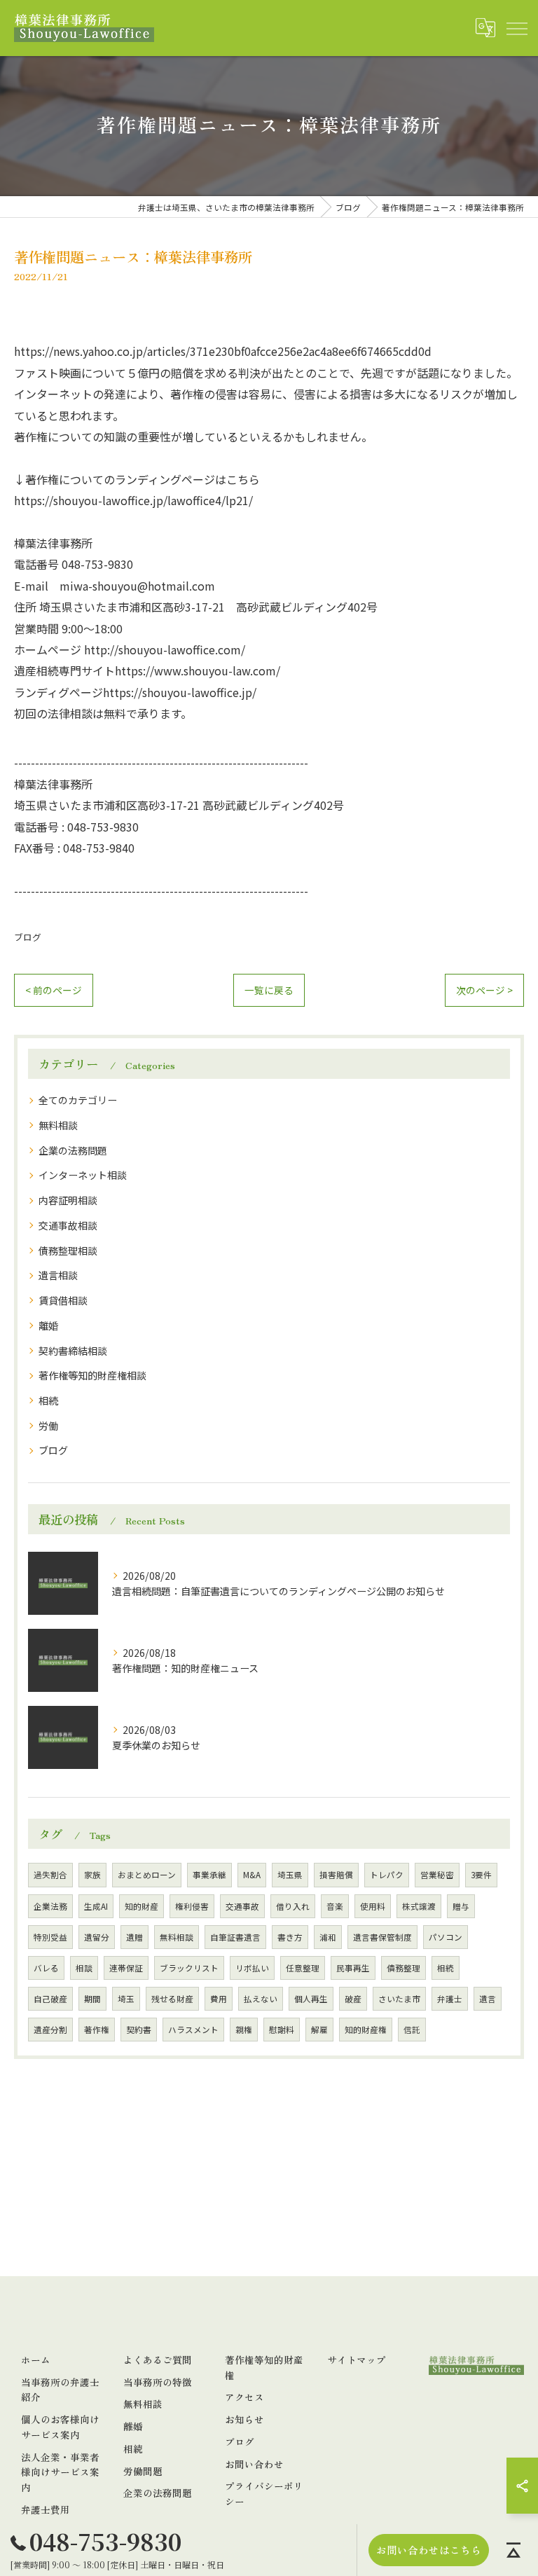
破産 (353, 1999)
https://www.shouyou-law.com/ (198, 670)
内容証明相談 (68, 1200)
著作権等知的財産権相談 (92, 1375)
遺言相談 (58, 1275)
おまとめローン (147, 1875)
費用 (219, 1999)
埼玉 (126, 1999)
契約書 (139, 2030)
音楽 (335, 1906)
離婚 (48, 1325)
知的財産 (142, 1906)
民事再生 (353, 1968)
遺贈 (134, 1937)
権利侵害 (192, 1906)
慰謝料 (282, 2030)
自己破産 (50, 1999)
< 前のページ (54, 990)
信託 (412, 2030)
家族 (92, 1875)
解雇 (319, 2030)
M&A (252, 1875)
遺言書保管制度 (382, 1937)
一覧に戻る (269, 990)
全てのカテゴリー (78, 1100)
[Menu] (516, 28)
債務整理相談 (68, 1251)
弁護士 (450, 1999)
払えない (261, 1999)
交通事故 (242, 1906)
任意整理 (303, 1968)
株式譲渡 (419, 1906)
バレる (46, 1968)
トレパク (387, 1875)
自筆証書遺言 (235, 1937)
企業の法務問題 (73, 1150)
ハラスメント (193, 2030)
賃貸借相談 (63, 1300)
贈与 (461, 1906)
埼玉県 (290, 1875)
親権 (244, 2030)
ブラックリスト (189, 1968)
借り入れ (293, 1906)
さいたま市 (399, 1999)
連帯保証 (126, 1968)
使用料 (373, 1906)
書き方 (290, 1937)
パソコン (446, 1937)
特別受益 (50, 1937)
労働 (48, 1426)
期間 (92, 1999)
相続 (48, 1400)
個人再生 (311, 1999)
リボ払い (252, 1968)
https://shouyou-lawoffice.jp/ (180, 692)
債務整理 (403, 1968)
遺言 (488, 1999)
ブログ (28, 937)
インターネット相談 (83, 1175)
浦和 (328, 1937)
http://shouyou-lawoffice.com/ (165, 649)
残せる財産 (172, 1999)
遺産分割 (50, 2030)
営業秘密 (437, 1875)
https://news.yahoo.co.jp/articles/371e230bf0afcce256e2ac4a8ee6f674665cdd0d (223, 351)
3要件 (481, 1875)
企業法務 (50, 1906)
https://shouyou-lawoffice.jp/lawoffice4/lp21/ (133, 500)
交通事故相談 (68, 1225)
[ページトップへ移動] (513, 2550)
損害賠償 (336, 1875)
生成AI (96, 1906)
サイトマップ (357, 2360)
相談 (84, 1968)
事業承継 (209, 1875)
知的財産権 (366, 2030)
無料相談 (58, 1125)
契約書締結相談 (73, 1351)
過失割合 (50, 1875)
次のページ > (484, 990)
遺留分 (97, 1937)
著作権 (97, 2030)
